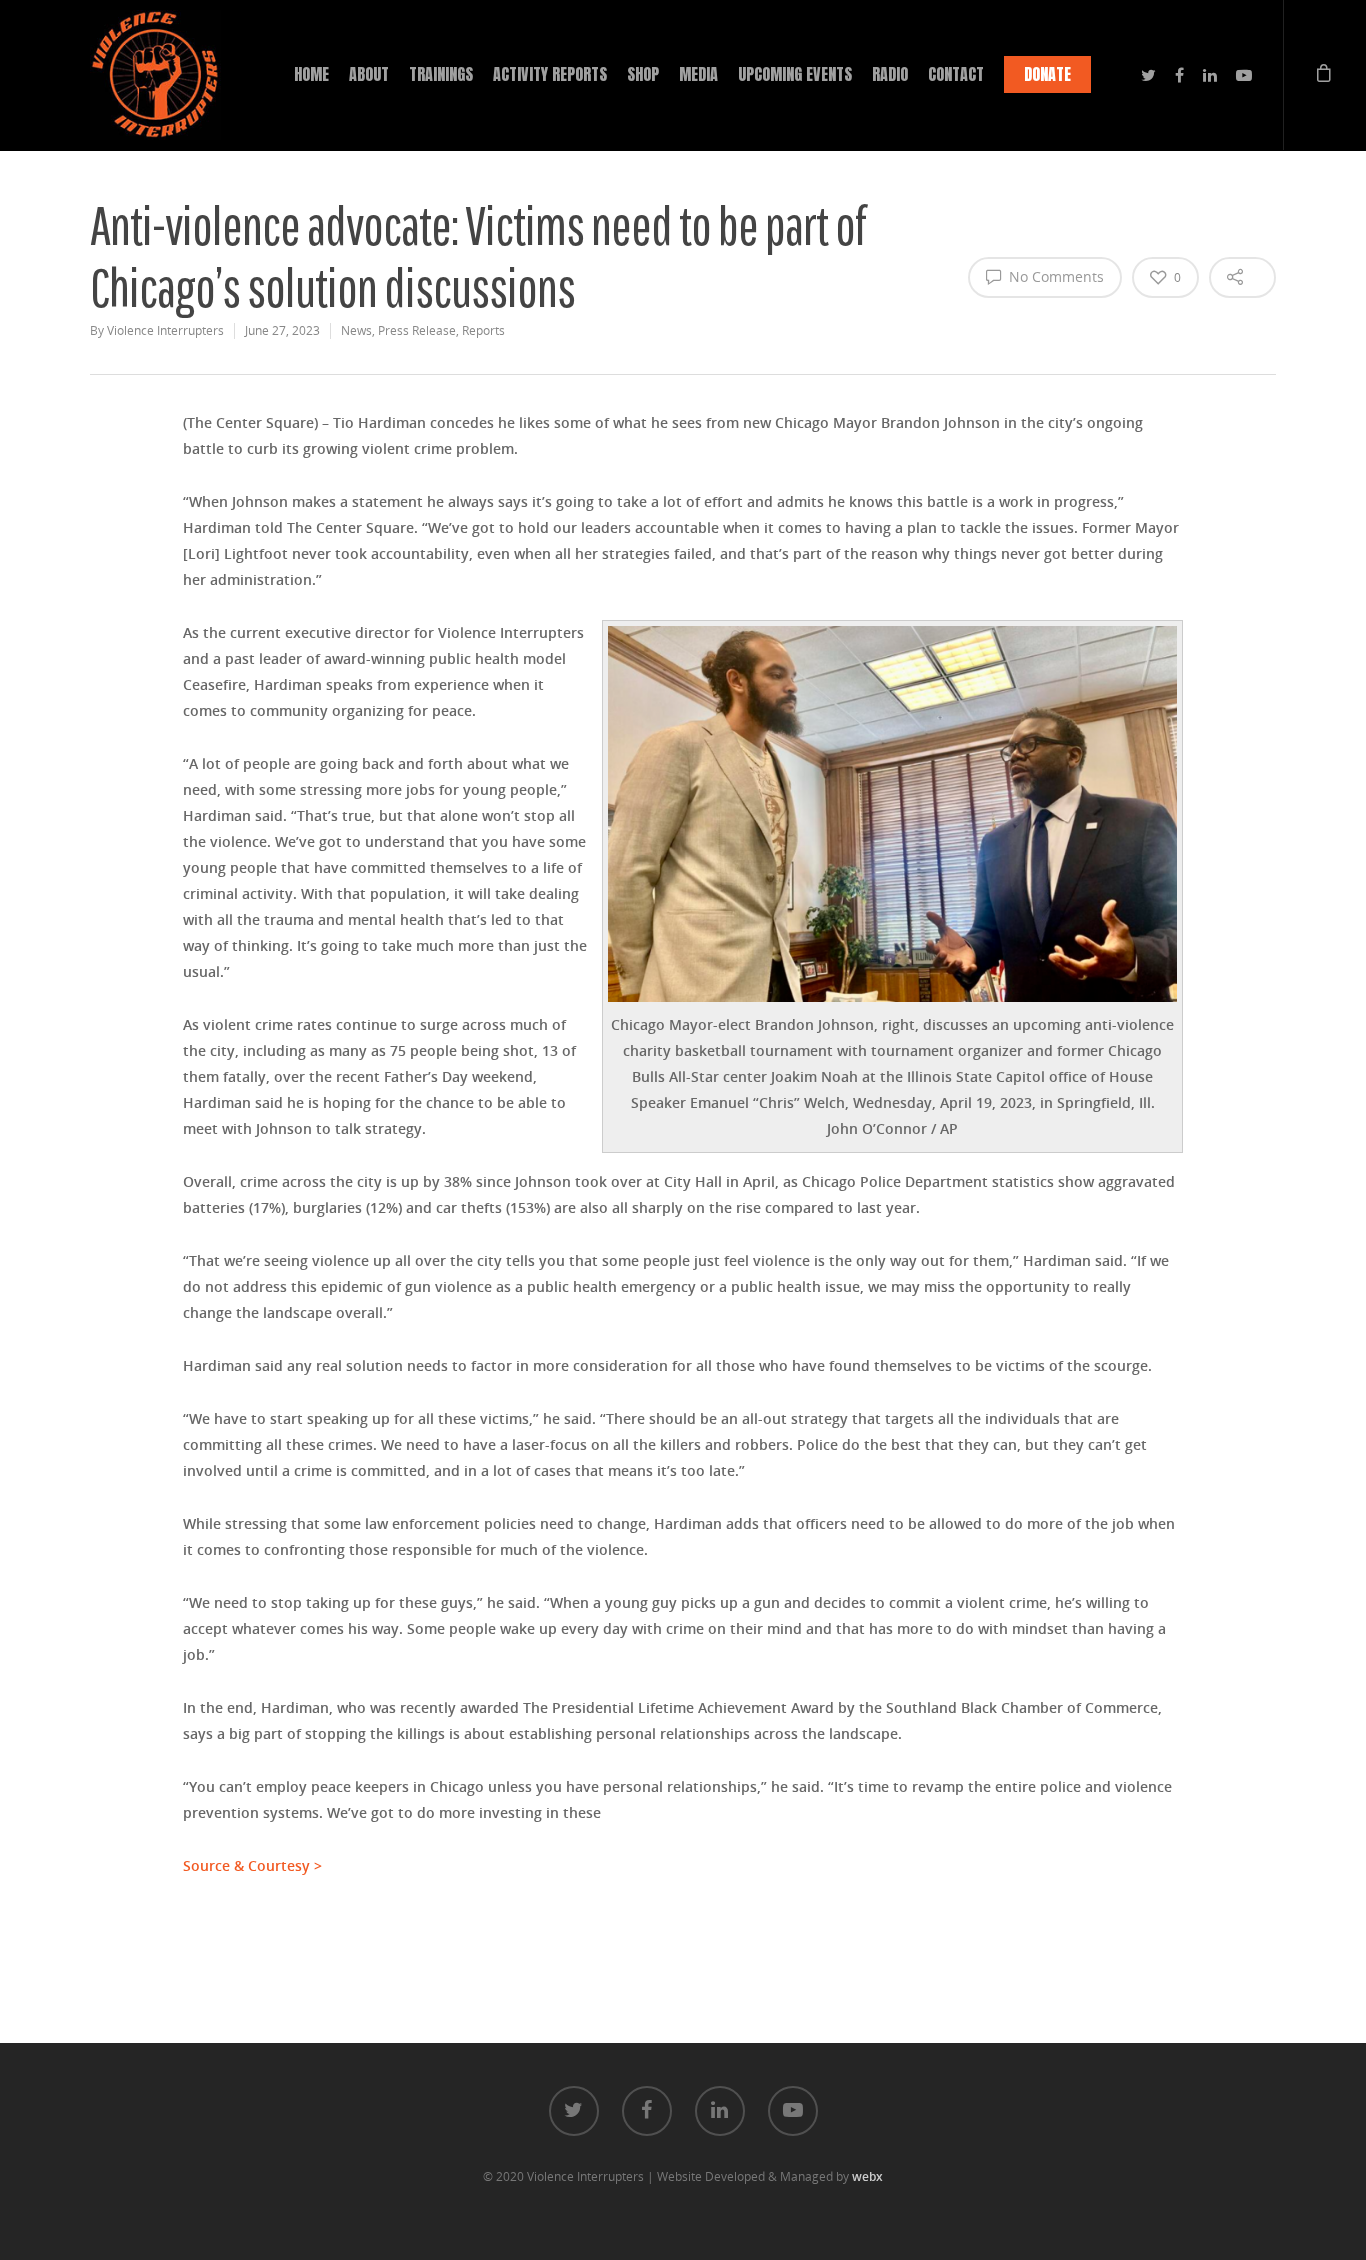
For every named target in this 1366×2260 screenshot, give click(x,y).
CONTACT (956, 74)
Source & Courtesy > (252, 1865)
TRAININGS (441, 74)
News (356, 330)
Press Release (417, 330)
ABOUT (369, 74)
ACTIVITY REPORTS (550, 74)
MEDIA (698, 74)
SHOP (643, 74)
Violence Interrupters (165, 330)
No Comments (1054, 276)
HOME (311, 74)
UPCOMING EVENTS (795, 74)
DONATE (1047, 74)
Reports (483, 330)
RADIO (890, 74)
